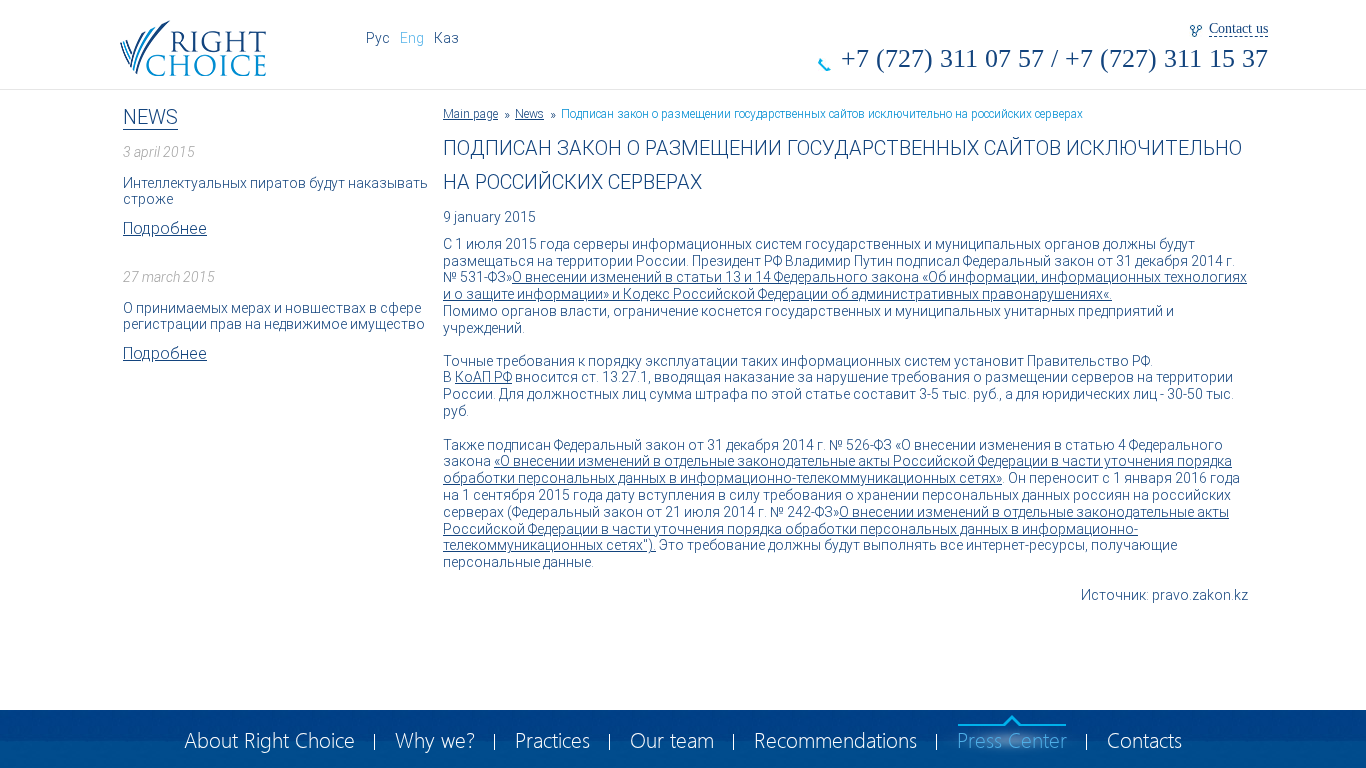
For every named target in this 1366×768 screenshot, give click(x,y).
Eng (412, 38)
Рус (378, 38)
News (150, 117)
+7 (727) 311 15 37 (1166, 58)
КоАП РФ (483, 377)
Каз (446, 38)
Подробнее (165, 228)
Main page (470, 114)
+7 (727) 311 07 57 (942, 58)
